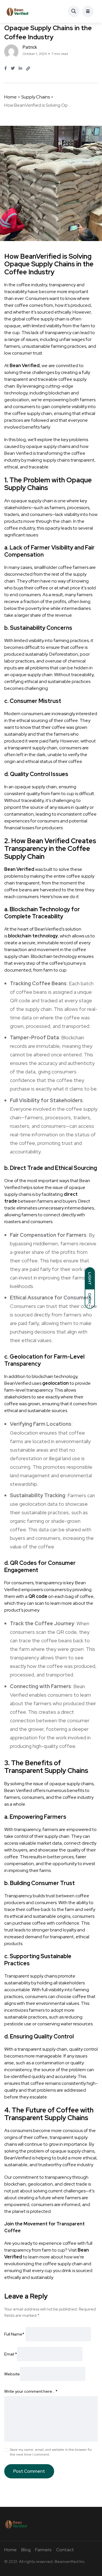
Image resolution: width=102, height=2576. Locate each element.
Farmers (43, 2550)
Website (12, 2374)
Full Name (14, 2334)
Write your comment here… (31, 2391)
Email (11, 2354)
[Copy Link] (28, 69)
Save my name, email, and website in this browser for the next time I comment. (51, 2452)
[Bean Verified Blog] (17, 11)
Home (10, 97)
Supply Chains (36, 97)
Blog (26, 2550)
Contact (65, 2550)
